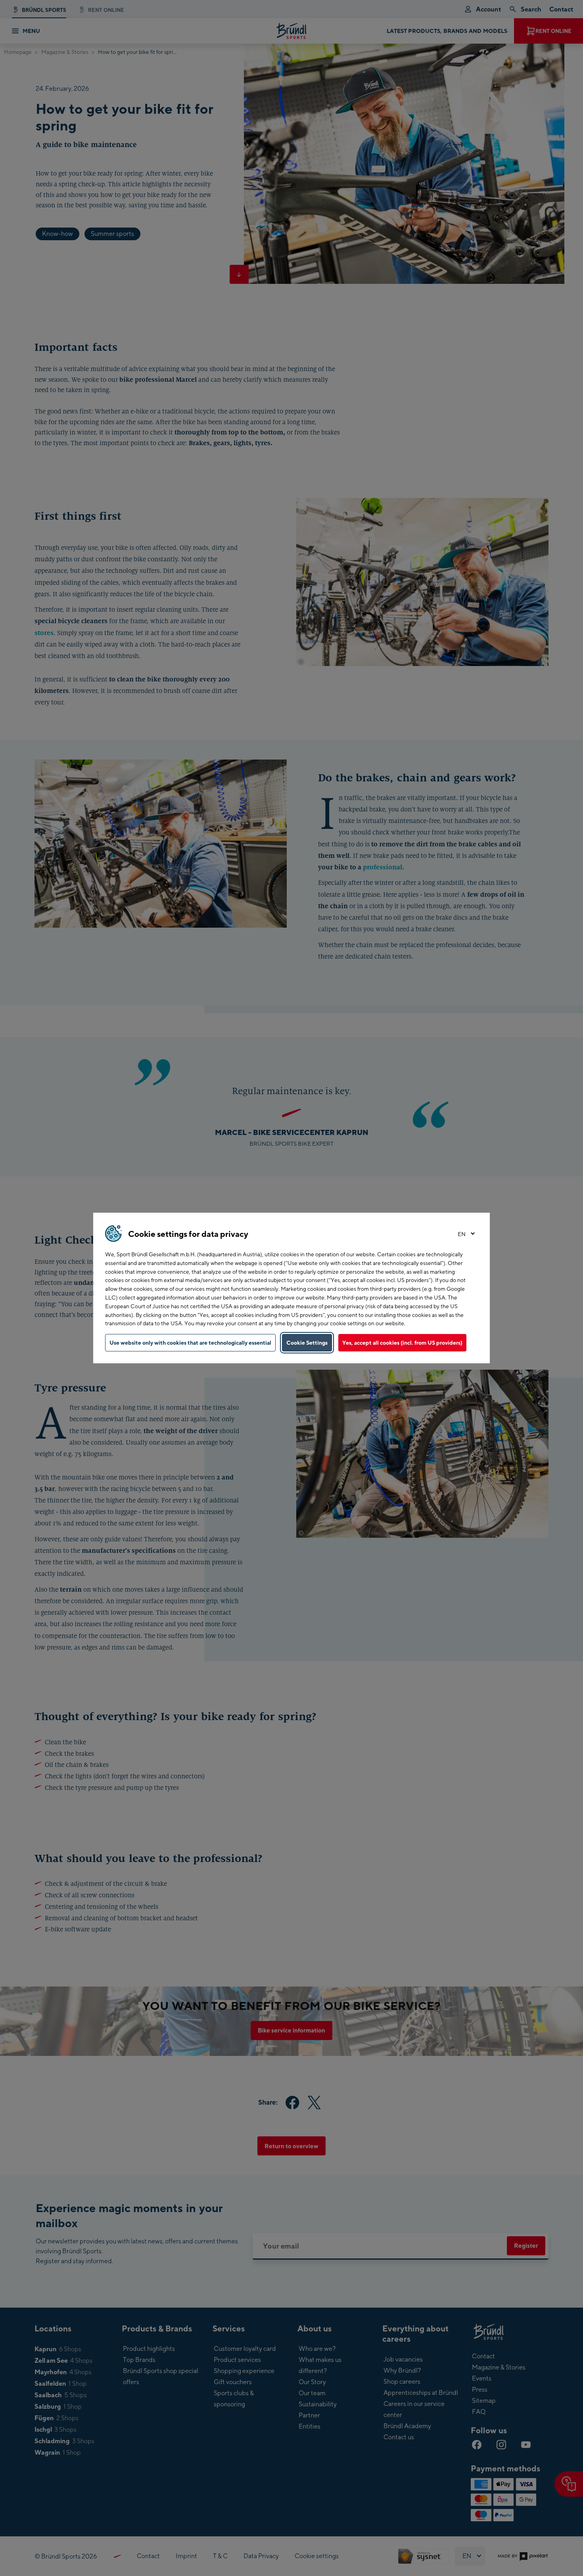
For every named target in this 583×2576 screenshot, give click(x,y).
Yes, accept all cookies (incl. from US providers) (402, 1343)
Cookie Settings (307, 1343)
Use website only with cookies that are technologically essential (190, 1343)
